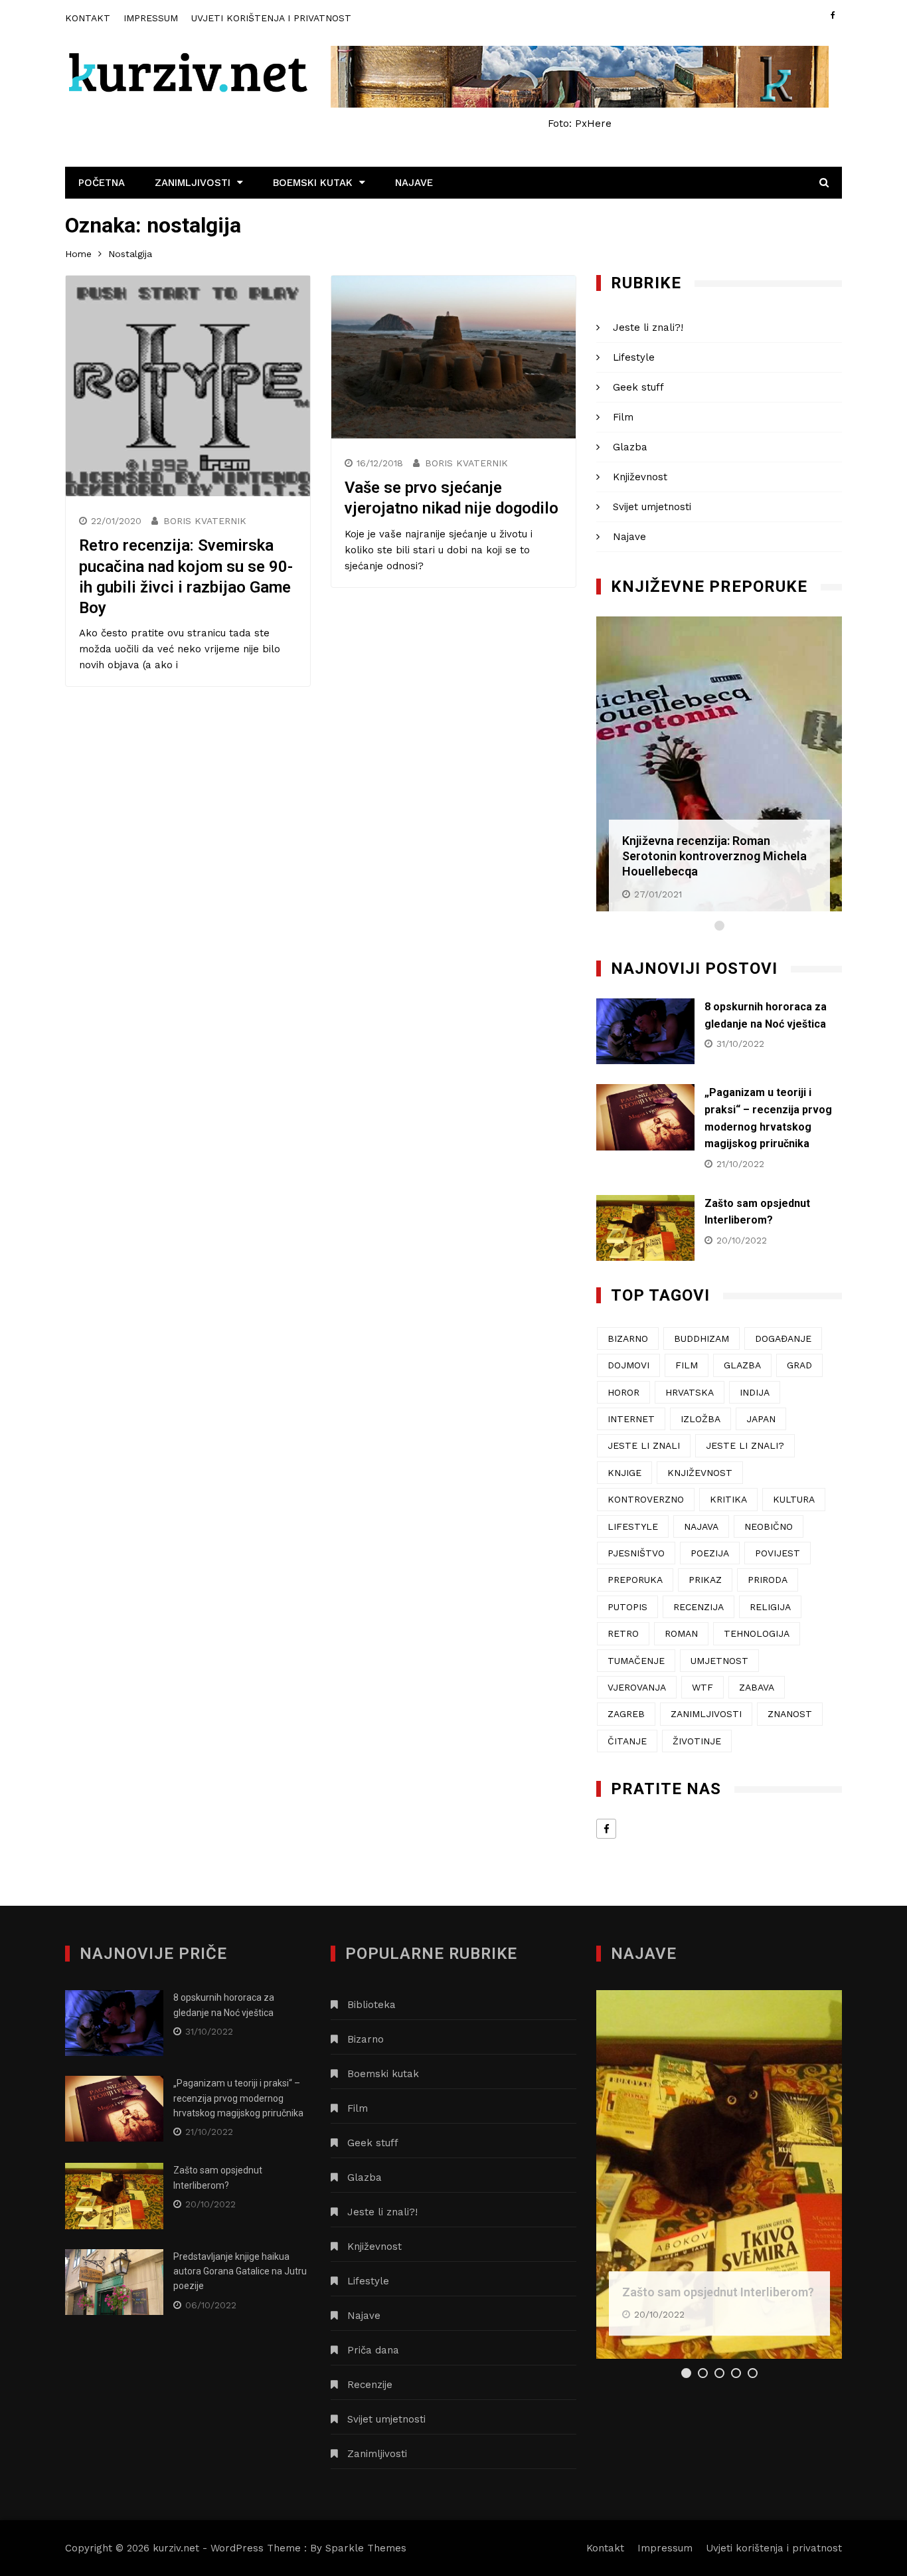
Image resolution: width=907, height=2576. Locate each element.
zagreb (626, 1714)
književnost (700, 1473)
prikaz (705, 1580)
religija (770, 1607)
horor (623, 1392)
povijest (778, 1553)
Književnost (640, 477)
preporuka (635, 1580)
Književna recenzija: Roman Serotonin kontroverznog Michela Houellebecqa (714, 856)
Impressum (151, 18)
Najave (414, 183)
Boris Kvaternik (205, 521)
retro (623, 1633)
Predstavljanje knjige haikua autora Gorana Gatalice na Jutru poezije (240, 2271)
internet (631, 1419)
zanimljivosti (706, 1714)
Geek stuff (638, 387)
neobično (769, 1526)
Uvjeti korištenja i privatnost (271, 18)
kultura (794, 1499)
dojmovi (628, 1365)
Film (623, 417)
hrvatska (690, 1392)
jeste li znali (644, 1445)
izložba (701, 1419)
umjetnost (719, 1661)
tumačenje (636, 1661)
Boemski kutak (313, 183)
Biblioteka (371, 2005)
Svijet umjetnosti (652, 507)
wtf (702, 1687)
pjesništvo (636, 1553)
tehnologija (757, 1633)
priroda (768, 1580)
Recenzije (370, 2385)
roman (681, 1633)
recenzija (699, 1607)
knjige (624, 1473)
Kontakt (88, 18)
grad (799, 1365)
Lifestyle (634, 357)
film (687, 1365)
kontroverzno (646, 1499)
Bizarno (366, 2039)
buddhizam (701, 1338)
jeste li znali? (745, 1445)
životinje (697, 1741)
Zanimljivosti (193, 183)
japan (761, 1419)
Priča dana (373, 2350)
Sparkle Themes (366, 2548)
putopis (627, 1607)
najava (701, 1526)
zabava (757, 1687)
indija (755, 1392)
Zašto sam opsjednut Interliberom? (718, 2292)
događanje (783, 1338)
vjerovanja (637, 1687)
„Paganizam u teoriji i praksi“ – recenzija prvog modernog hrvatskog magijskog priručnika (238, 2098)
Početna (102, 183)
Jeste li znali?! (648, 327)
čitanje (627, 1741)
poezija (710, 1553)
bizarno (628, 1338)
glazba (742, 1365)
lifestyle (633, 1526)
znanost (790, 1714)
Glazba (630, 447)
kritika (728, 1499)
